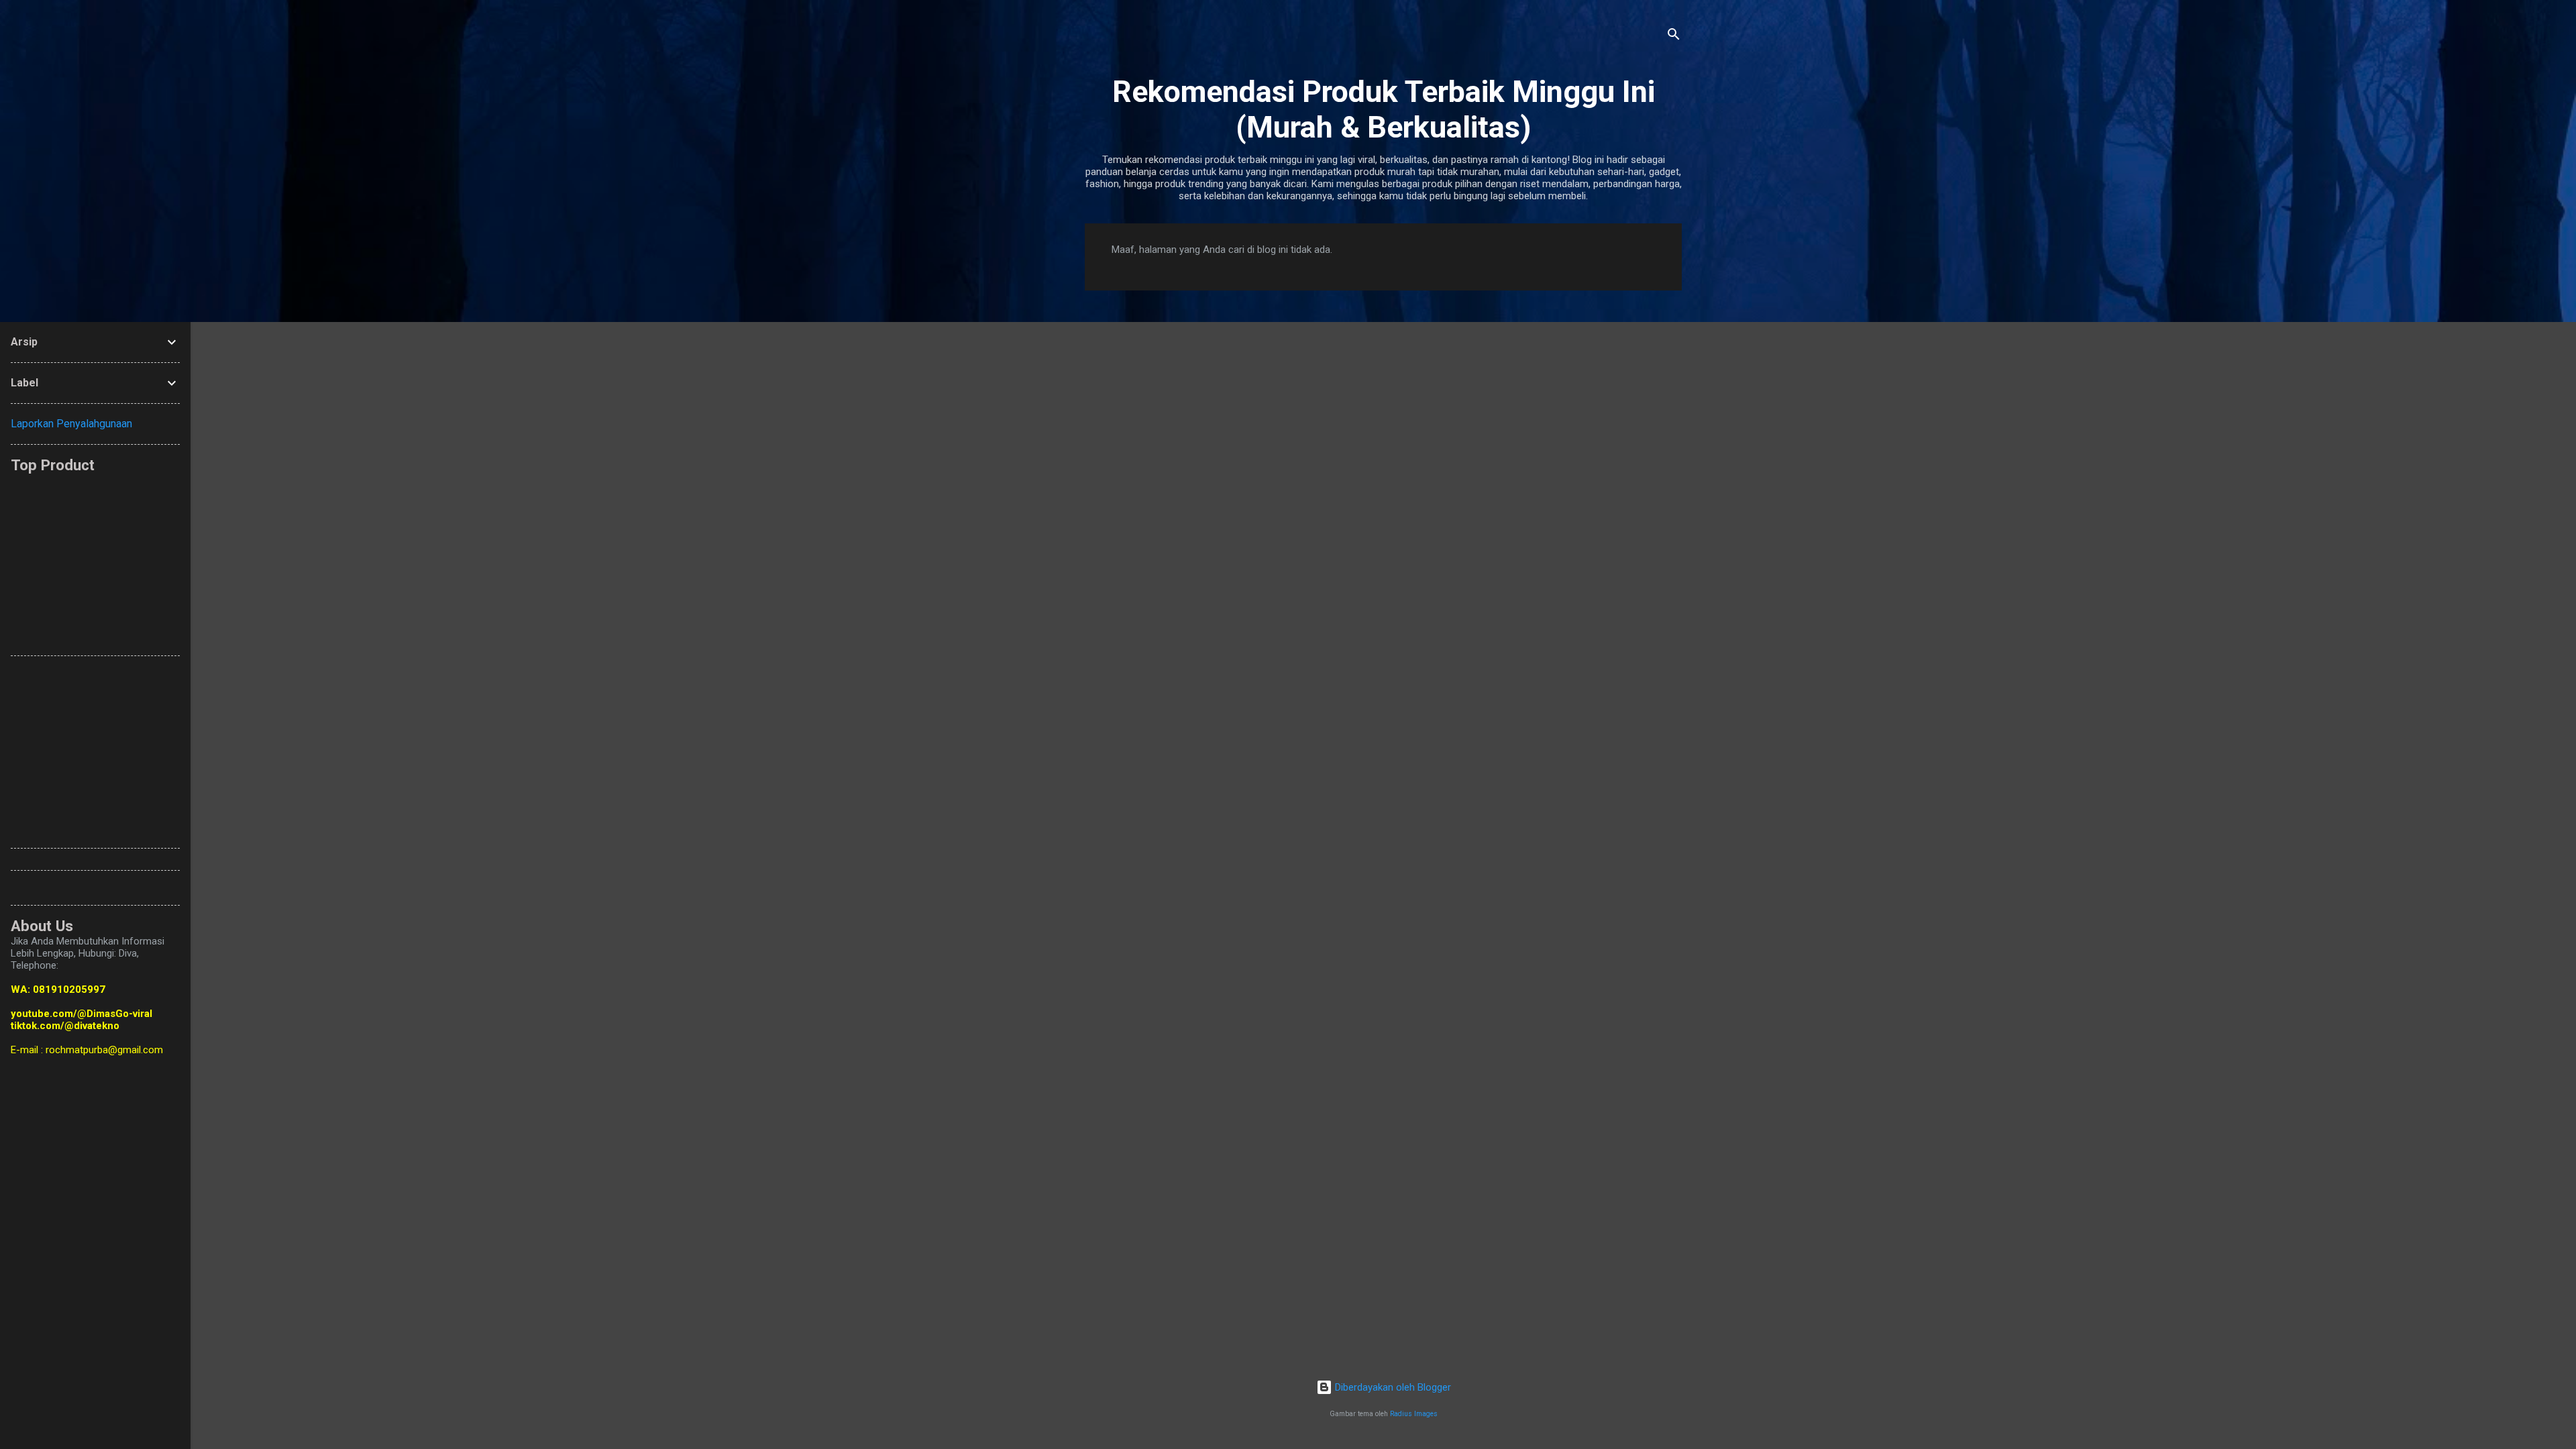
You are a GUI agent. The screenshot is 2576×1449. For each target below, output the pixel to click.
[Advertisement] (336, 558)
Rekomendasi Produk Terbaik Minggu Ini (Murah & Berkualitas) (1384, 109)
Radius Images (1414, 1414)
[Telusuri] (1674, 37)
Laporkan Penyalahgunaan (71, 424)
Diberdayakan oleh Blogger (1392, 1387)
